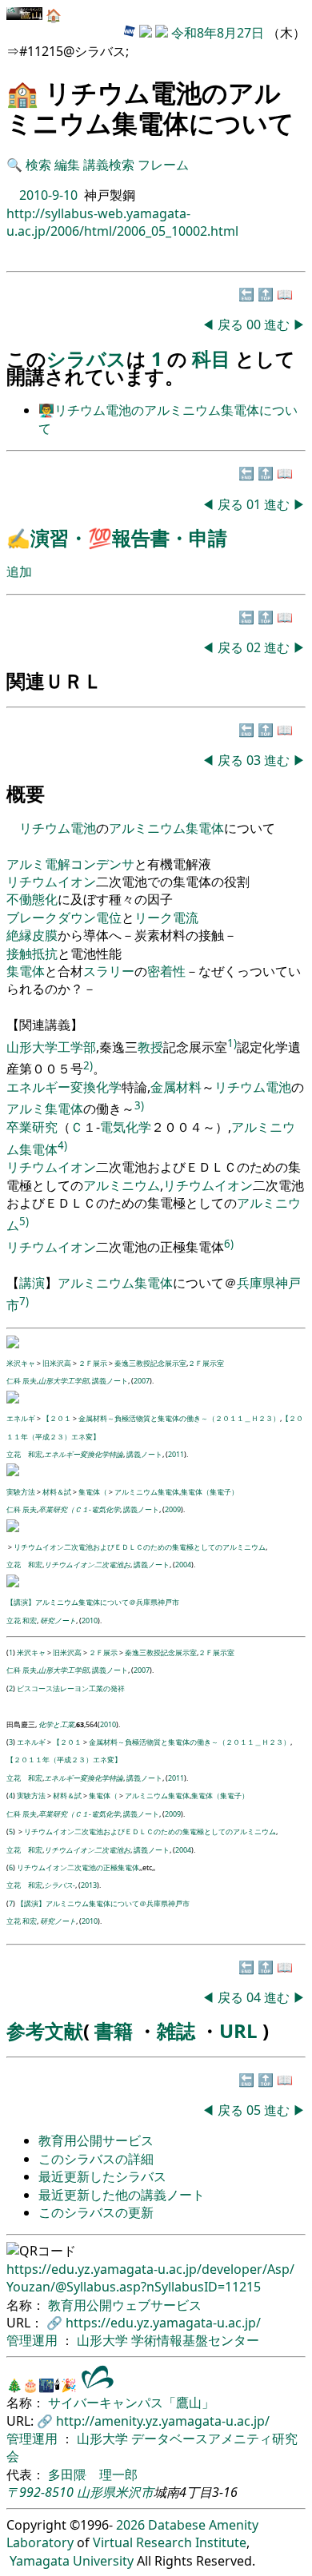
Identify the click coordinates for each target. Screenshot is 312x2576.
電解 (58, 864)
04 (255, 1997)
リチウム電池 (58, 828)
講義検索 (109, 165)
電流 (186, 918)
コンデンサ (102, 864)
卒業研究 (32, 1127)
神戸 (288, 1283)
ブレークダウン (51, 918)
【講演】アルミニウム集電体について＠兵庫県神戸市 (93, 1602)
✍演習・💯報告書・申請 (117, 537)
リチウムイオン (51, 882)
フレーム (163, 165)
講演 (32, 1283)
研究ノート (58, 1620)
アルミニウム (147, 828)
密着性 (166, 971)
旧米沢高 (57, 1363)
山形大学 (104, 2340)
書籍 (114, 2031)
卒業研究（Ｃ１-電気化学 (79, 1509)
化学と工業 (56, 1724)
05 (255, 2110)
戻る (230, 324)
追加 (19, 571)
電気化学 (126, 1127)
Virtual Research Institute (170, 2542)
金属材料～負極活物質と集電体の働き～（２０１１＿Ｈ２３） (179, 1418)
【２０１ (57, 1418)
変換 (83, 1087)
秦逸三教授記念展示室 (150, 1363)
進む (277, 324)
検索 (38, 165)
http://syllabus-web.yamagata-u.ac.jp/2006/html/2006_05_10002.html (122, 222)
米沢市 (134, 2492)
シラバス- (60, 1885)
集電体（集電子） (210, 1492)
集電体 (205, 828)
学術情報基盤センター (195, 2340)
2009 (173, 1509)
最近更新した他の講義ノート (122, 2195)
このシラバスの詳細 (96, 2159)
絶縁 (19, 935)
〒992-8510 (40, 2492)
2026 (130, 2525)
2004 (183, 1565)
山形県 (96, 2492)
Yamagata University (72, 2561)
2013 (89, 1885)
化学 (109, 1087)
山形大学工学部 (51, 1047)
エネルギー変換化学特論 (84, 1454)
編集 (67, 165)
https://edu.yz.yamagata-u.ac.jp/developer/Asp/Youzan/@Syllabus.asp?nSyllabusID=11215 (150, 2278)
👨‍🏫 (46, 410)
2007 (142, 1381)
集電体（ (93, 1492)
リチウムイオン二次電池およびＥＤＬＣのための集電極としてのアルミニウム (140, 1547)
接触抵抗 (32, 954)
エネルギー (38, 1087)
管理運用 (34, 2340)
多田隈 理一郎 (93, 2474)
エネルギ (21, 1418)
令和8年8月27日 (218, 33)
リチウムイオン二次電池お (87, 1565)
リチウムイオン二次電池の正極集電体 (78, 1867)
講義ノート (110, 1381)
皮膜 (45, 935)
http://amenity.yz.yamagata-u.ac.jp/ (163, 2421)
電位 (109, 918)
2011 (176, 1454)
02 (255, 647)
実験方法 (21, 1492)
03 (255, 760)
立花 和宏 (24, 1454)
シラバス (86, 358)
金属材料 (176, 1087)
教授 (150, 1047)
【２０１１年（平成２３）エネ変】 (64, 1760)
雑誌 (176, 2031)
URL (238, 2031)
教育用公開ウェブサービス (125, 2305)
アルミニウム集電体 (147, 1492)
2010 (90, 1620)
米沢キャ (21, 1363)
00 (255, 324)
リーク (154, 918)
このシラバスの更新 (96, 2212)
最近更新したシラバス (102, 2176)
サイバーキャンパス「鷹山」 (131, 2403)
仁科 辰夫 (22, 1381)
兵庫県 (256, 1283)
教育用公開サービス (96, 2140)
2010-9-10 (48, 195)
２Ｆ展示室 (206, 1363)
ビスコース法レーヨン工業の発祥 (71, 1688)
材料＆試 (57, 1492)
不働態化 (32, 899)
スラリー (109, 971)
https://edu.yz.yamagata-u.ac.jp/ (163, 2323)
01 (255, 504)
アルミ (26, 864)
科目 (214, 358)
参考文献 (45, 2031)
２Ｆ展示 (93, 1363)
